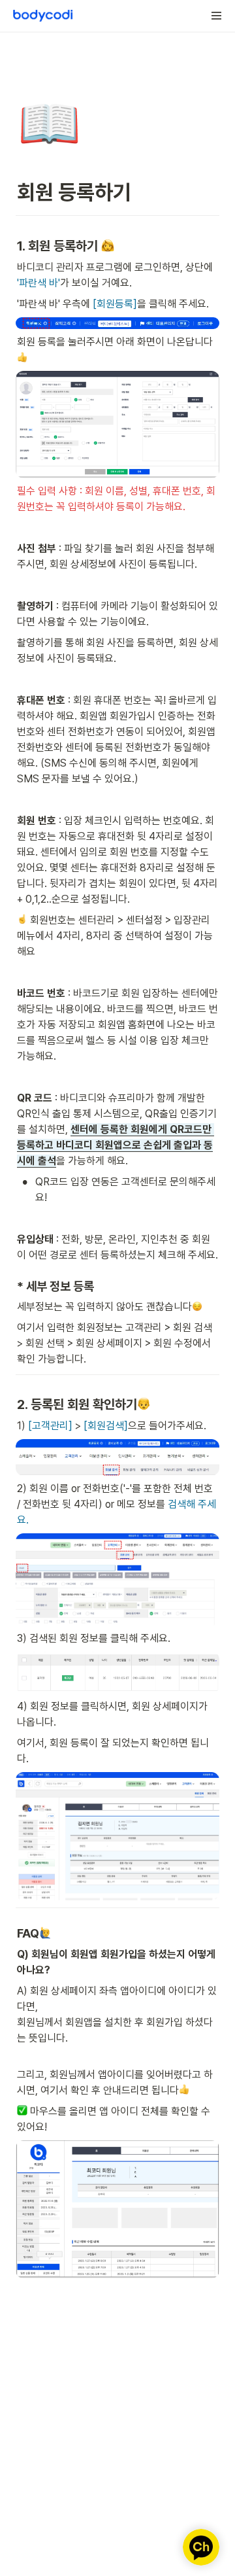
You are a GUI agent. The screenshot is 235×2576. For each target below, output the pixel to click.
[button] (217, 16)
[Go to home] (43, 16)
